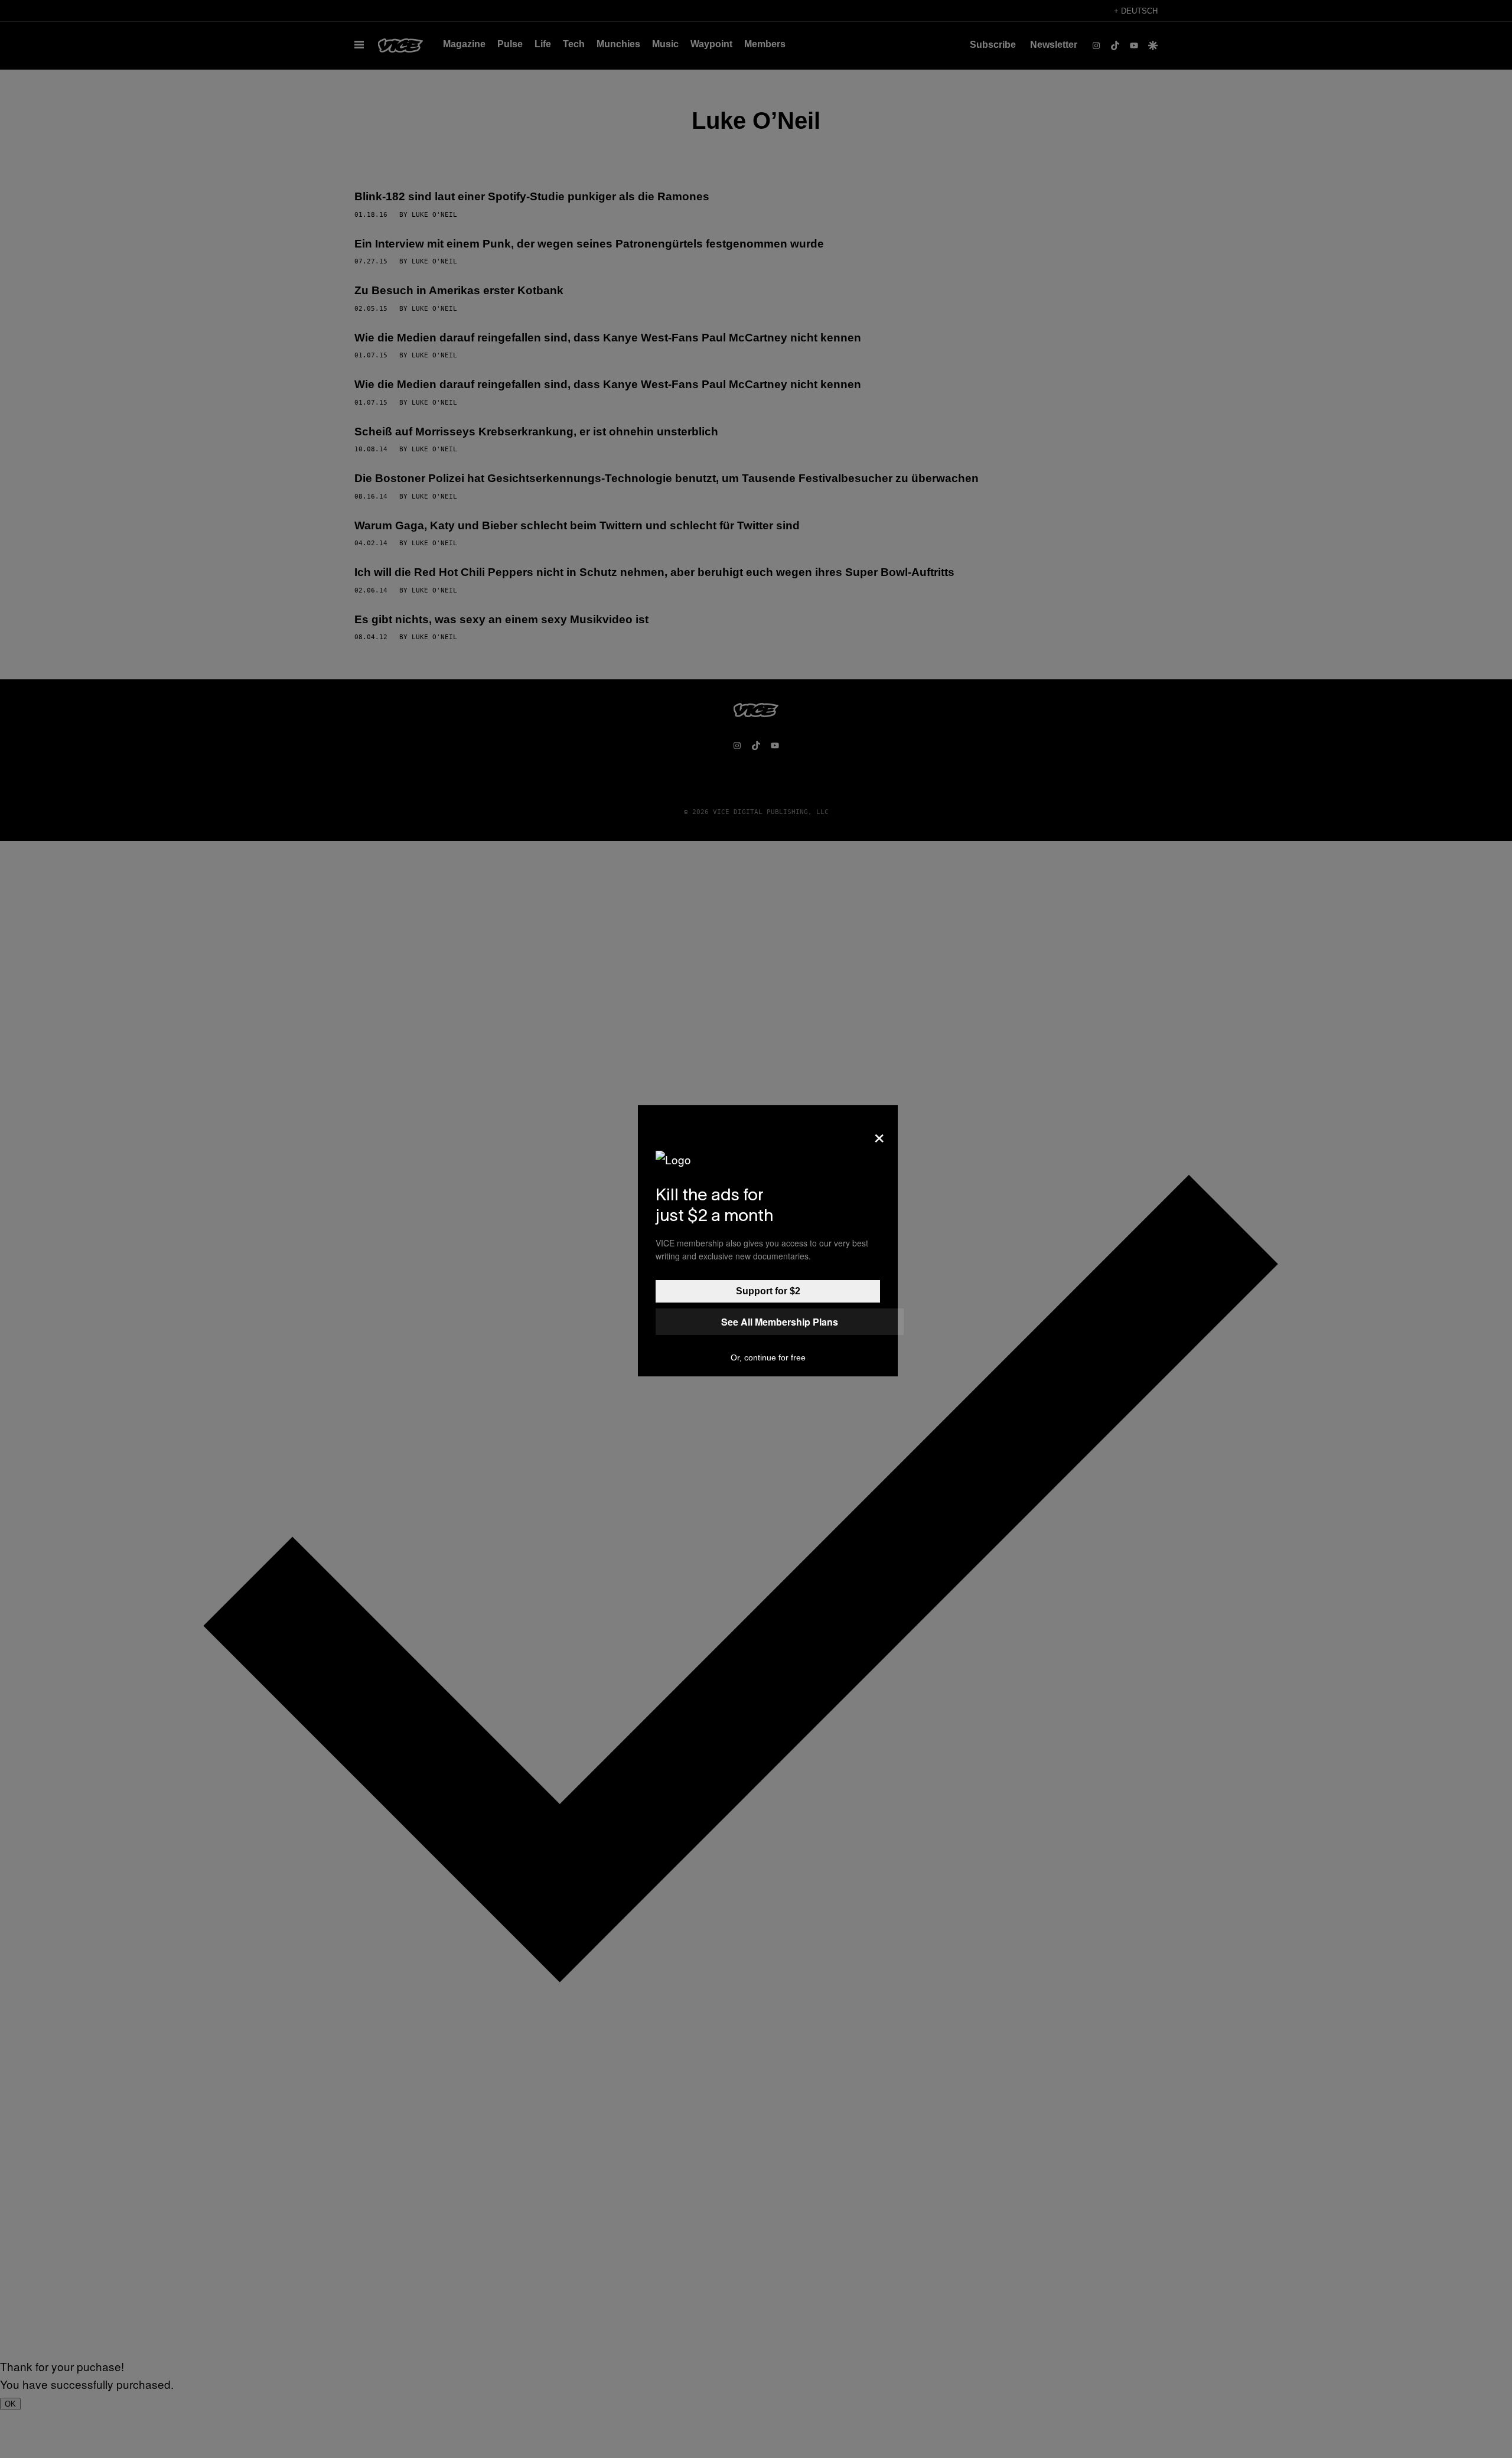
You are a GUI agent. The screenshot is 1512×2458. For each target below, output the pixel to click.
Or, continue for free (768, 1357)
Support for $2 (768, 1291)
